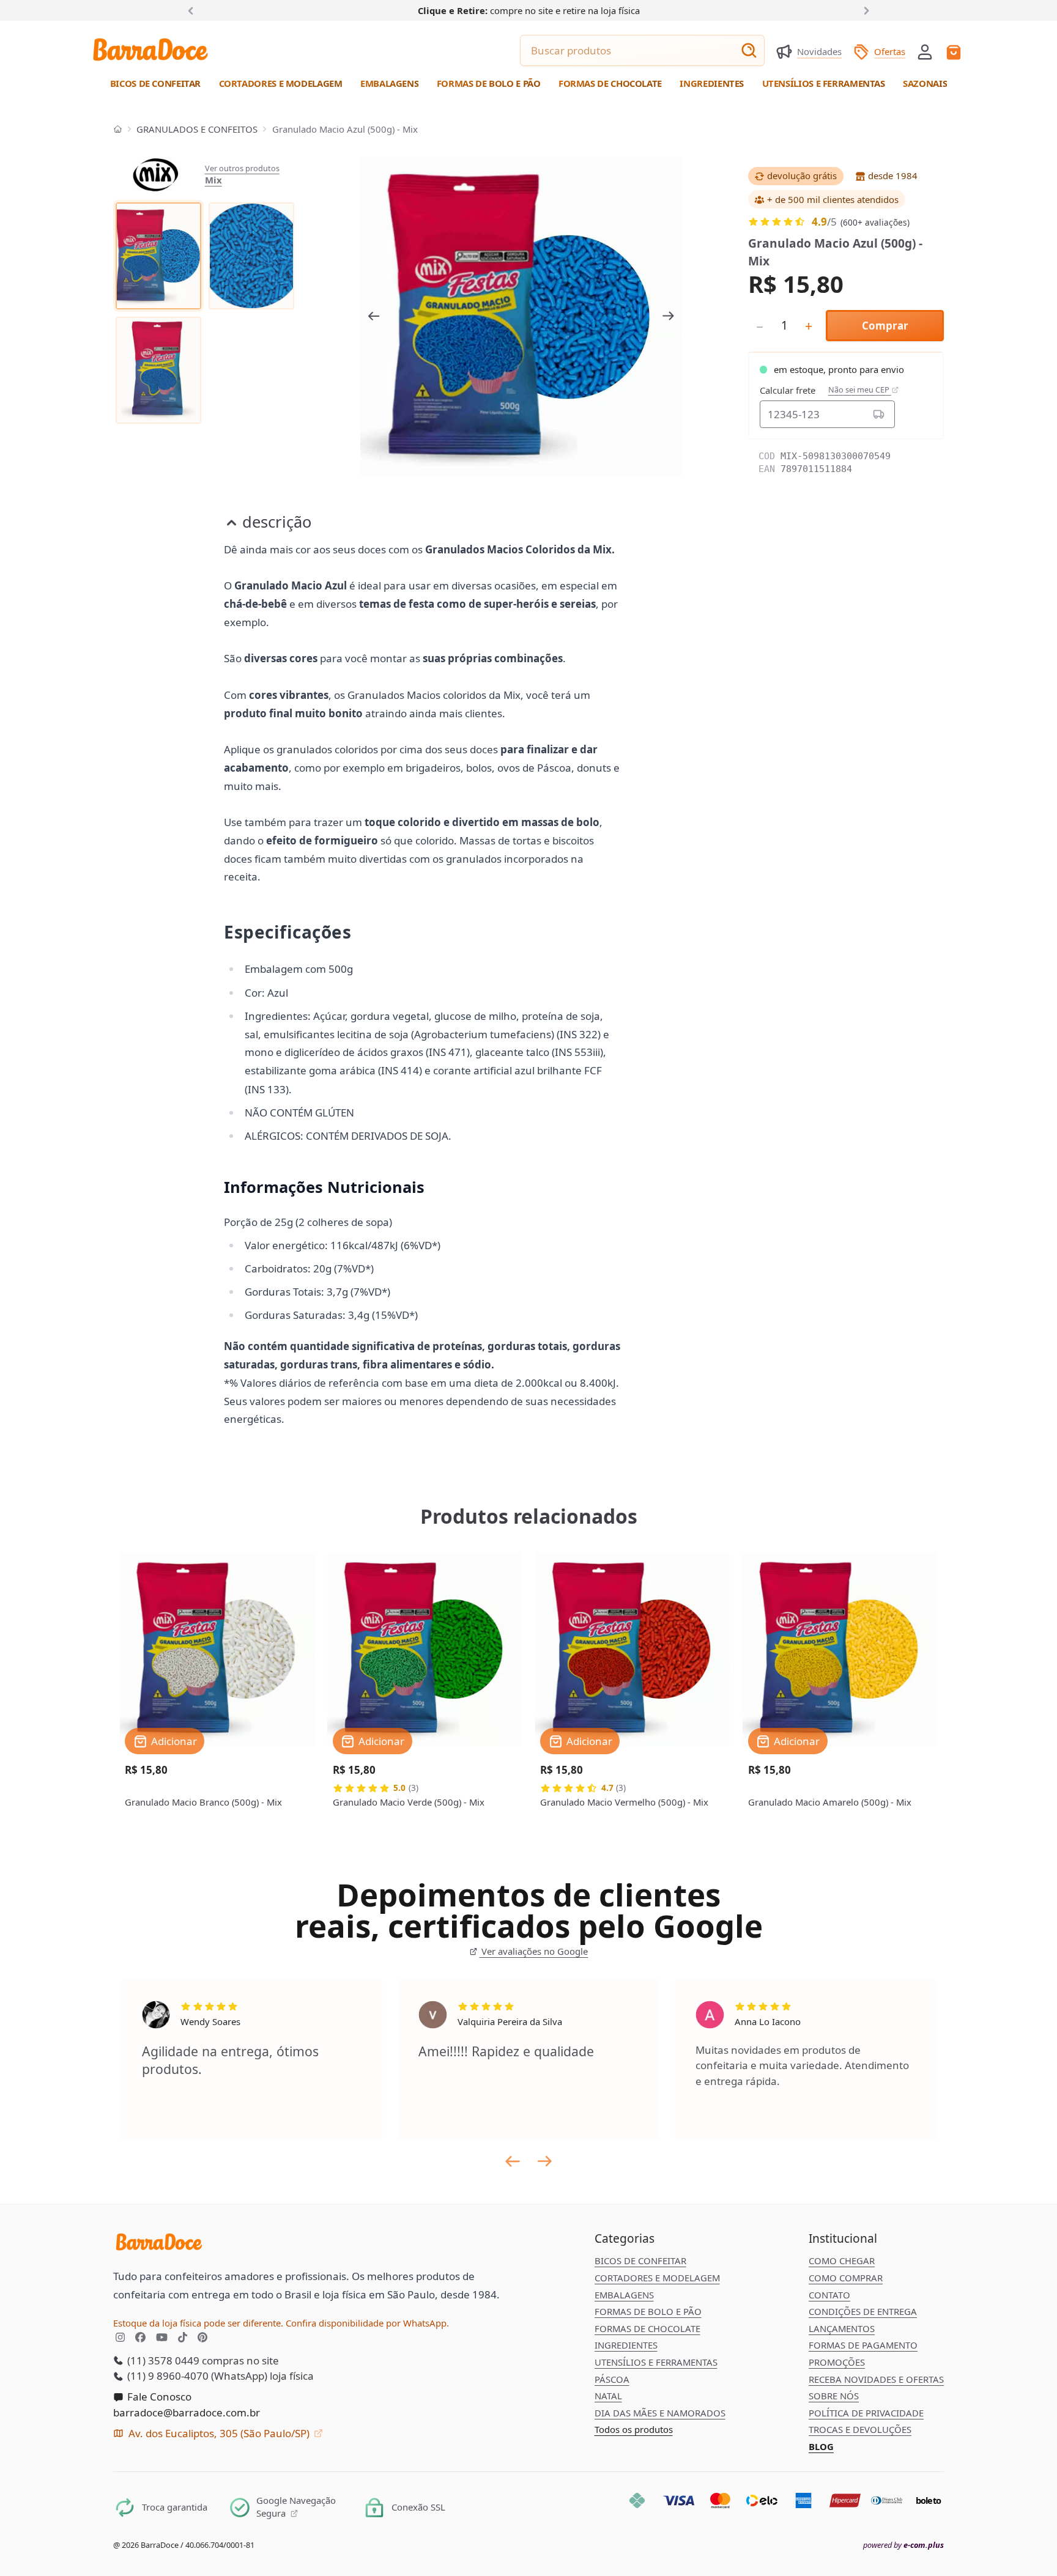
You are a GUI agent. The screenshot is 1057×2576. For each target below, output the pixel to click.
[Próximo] (864, 10)
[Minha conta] (925, 52)
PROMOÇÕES (837, 2362)
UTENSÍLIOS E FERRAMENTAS (656, 2362)
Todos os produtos (634, 2429)
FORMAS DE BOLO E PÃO (648, 2311)
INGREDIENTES (626, 2345)
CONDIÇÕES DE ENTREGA (863, 2311)
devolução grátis (802, 175)
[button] (925, 51)
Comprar (885, 326)
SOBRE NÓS (834, 2396)
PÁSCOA (612, 2379)
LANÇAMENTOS (842, 2328)
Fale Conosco (158, 2397)
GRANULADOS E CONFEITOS (197, 129)
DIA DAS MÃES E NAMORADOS (660, 2413)
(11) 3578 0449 (162, 2360)
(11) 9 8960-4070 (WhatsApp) (196, 2376)
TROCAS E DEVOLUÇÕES (860, 2429)
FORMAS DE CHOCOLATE (647, 2328)
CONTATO (829, 2295)
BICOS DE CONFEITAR (640, 2260)
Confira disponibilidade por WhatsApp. (367, 2323)
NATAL (608, 2396)
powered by (903, 2545)
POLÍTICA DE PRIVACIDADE (866, 2413)
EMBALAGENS (624, 2295)
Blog (821, 2446)
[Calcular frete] (879, 414)
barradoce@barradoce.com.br (187, 2412)
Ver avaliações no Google (533, 1951)
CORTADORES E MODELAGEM (657, 2278)
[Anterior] (193, 10)
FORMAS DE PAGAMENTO (863, 2345)
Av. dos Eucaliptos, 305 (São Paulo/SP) (219, 2433)
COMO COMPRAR (846, 2278)
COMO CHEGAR (842, 2260)
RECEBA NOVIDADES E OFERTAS (876, 2379)
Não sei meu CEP (860, 390)
